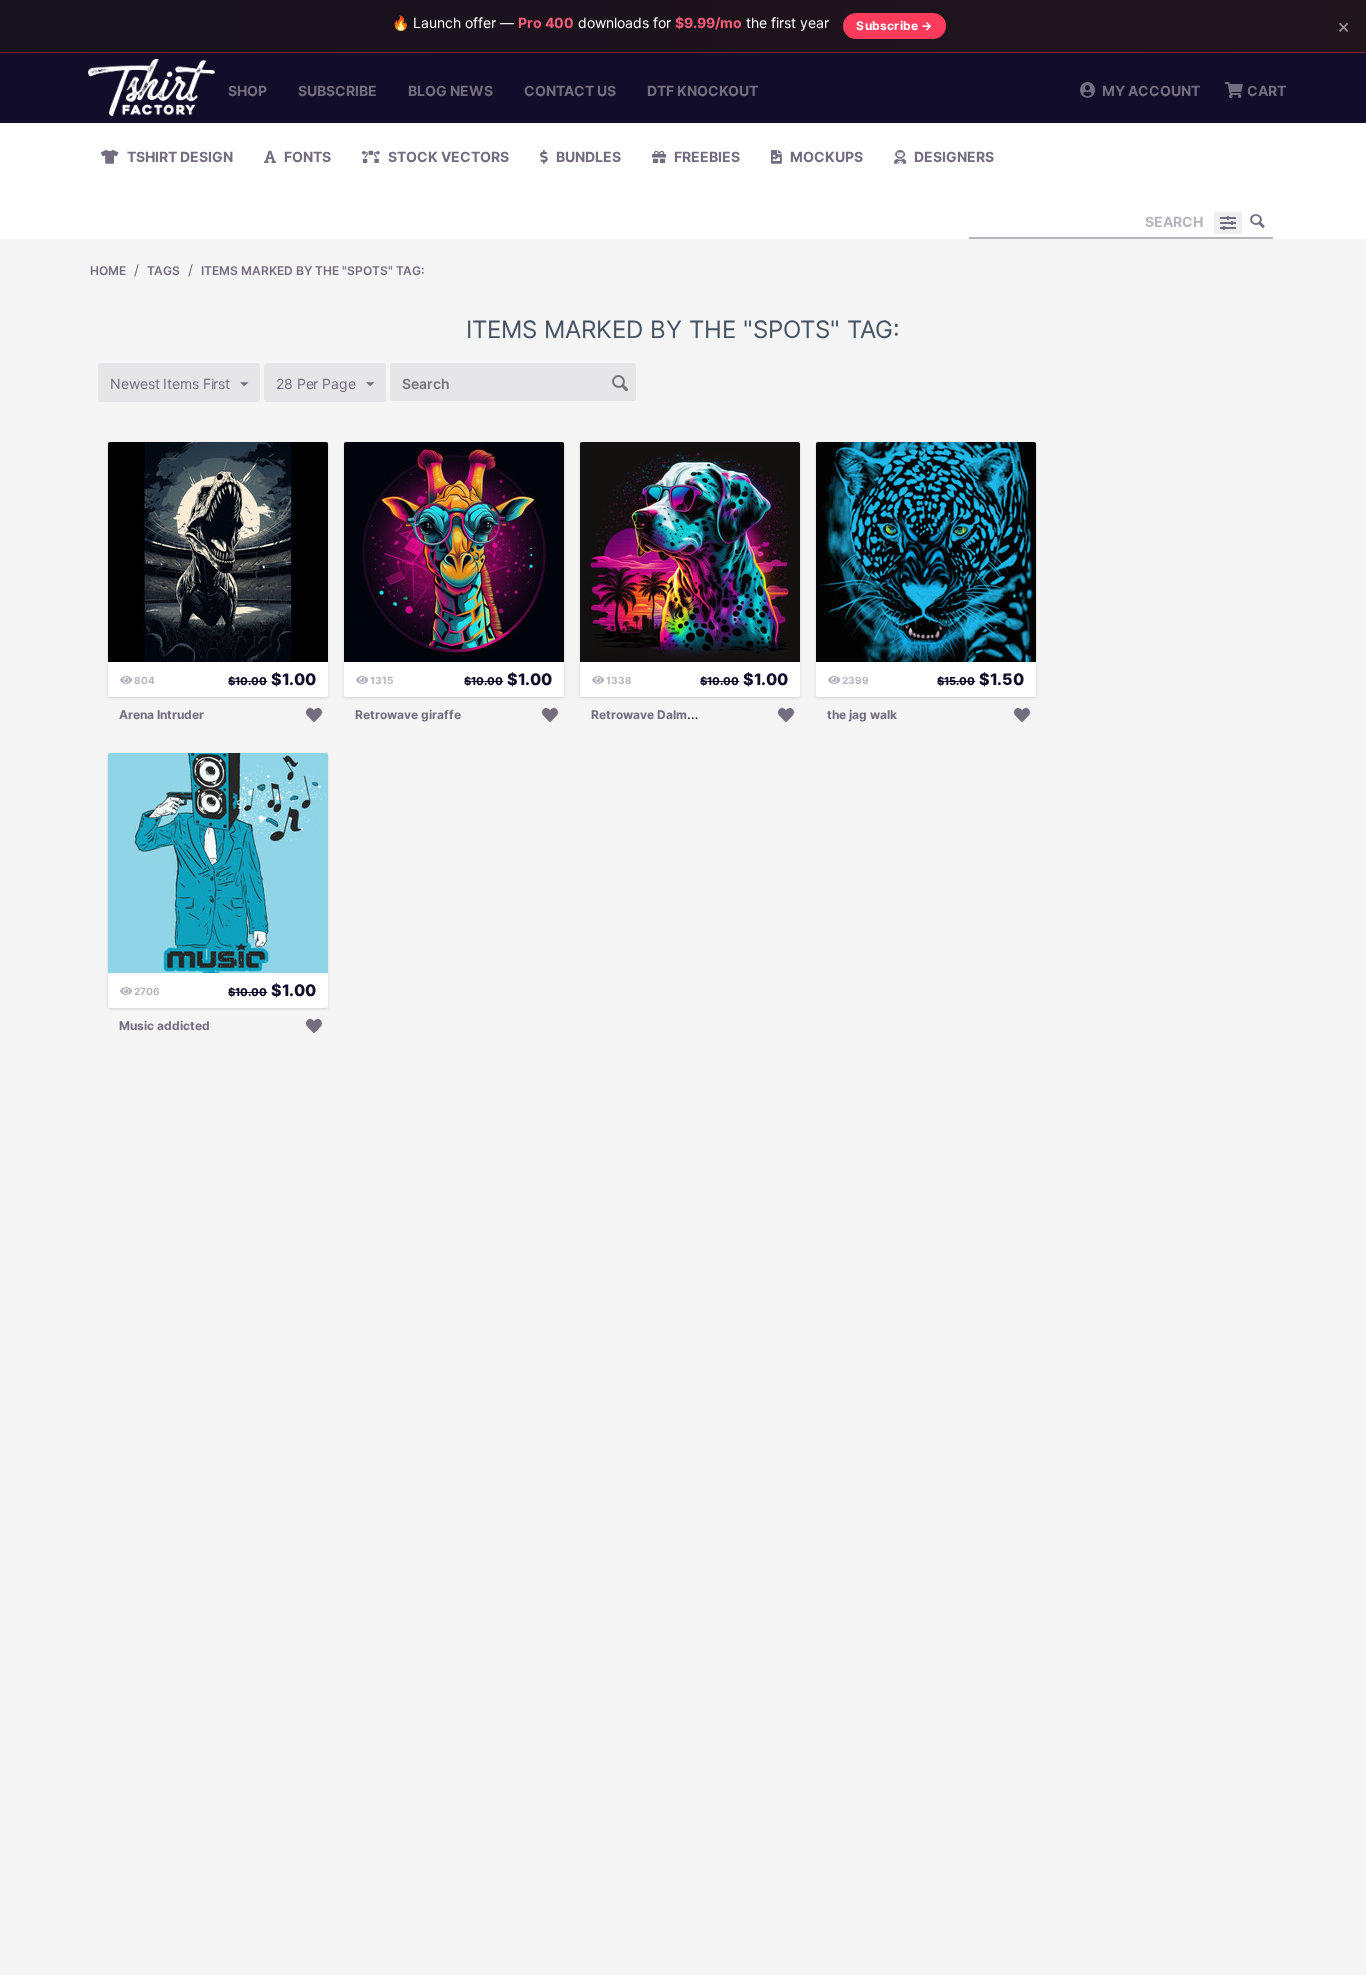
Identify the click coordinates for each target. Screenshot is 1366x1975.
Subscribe (337, 90)
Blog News (450, 90)
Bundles (587, 156)
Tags (163, 270)
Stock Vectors (447, 156)
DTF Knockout (702, 90)
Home (108, 270)
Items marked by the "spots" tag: (312, 270)
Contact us (570, 90)
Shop (247, 90)
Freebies (705, 156)
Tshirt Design (178, 156)
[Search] (1258, 221)
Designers (952, 156)
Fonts (306, 156)
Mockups (825, 156)
